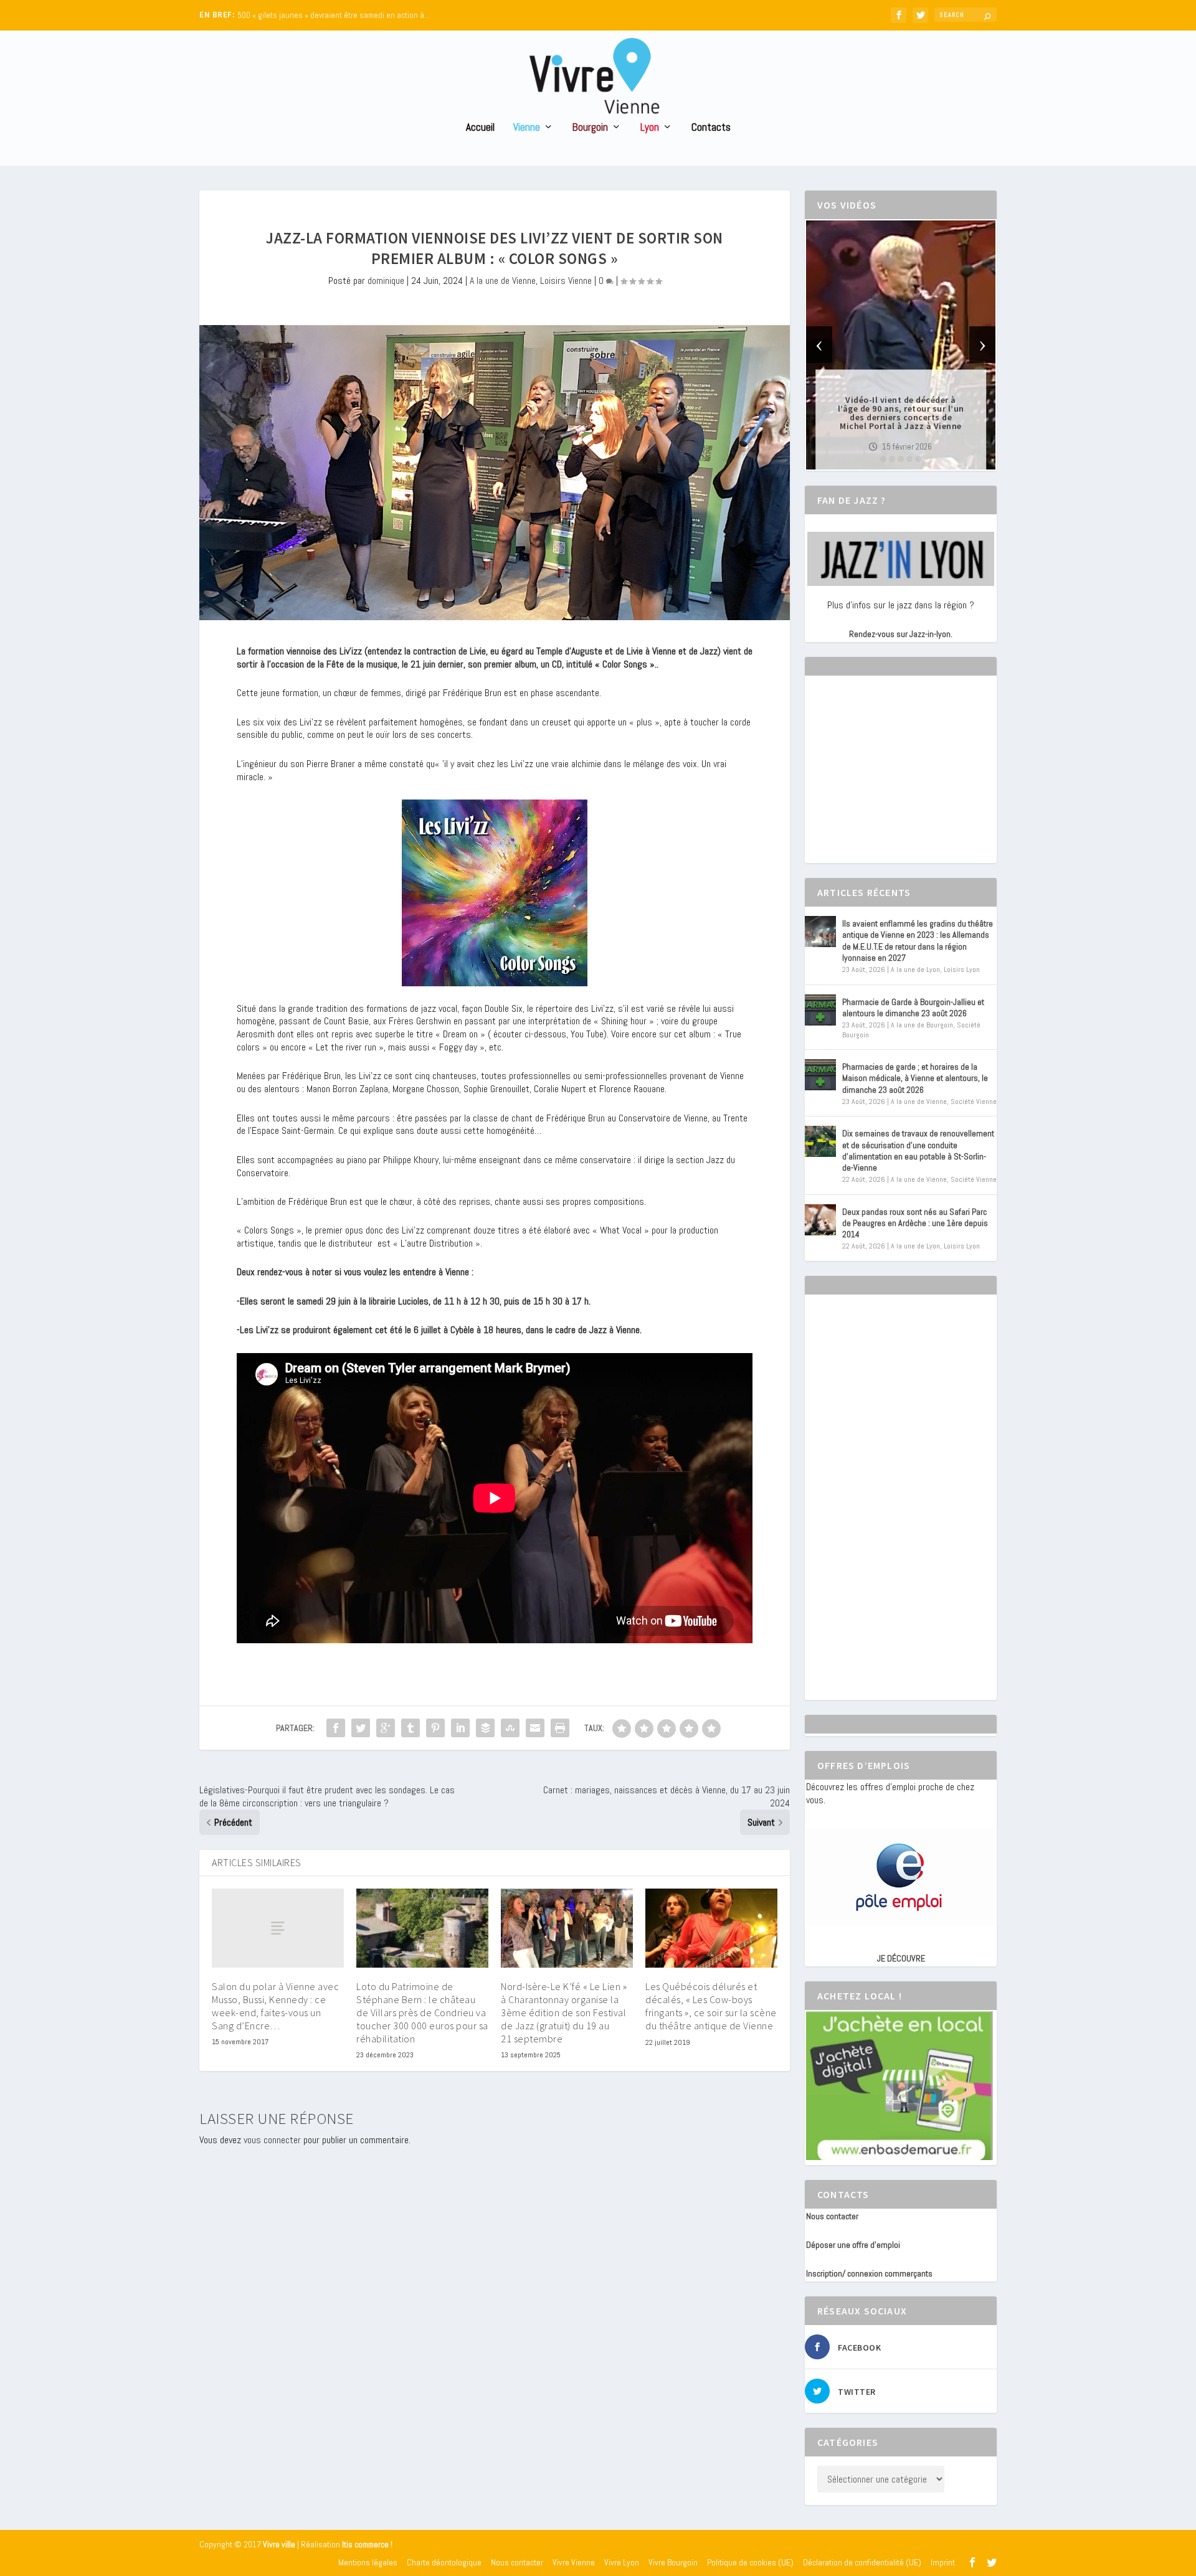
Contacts (711, 128)
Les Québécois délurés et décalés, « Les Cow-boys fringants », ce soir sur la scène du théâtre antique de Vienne (711, 2006)
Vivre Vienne (574, 2562)
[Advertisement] (899, 780)
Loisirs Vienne (566, 281)
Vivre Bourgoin (673, 2562)
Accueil (480, 128)
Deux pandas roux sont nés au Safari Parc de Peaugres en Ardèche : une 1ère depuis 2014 (915, 1223)
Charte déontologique (444, 2562)
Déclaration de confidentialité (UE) (862, 2562)
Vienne (527, 128)
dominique (386, 281)
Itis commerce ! (367, 2545)
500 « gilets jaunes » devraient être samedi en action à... (334, 15)
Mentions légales (368, 2562)
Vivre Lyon (622, 2562)
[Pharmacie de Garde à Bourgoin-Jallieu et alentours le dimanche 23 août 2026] (820, 1010)
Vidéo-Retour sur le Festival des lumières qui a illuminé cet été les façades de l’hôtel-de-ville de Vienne (901, 413)
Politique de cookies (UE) (750, 2562)
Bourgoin (590, 128)
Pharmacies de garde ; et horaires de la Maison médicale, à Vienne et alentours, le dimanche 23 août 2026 (915, 1078)
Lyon (650, 128)
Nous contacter (832, 2216)
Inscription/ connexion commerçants (869, 2273)
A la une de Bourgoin (922, 1025)
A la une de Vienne (503, 281)
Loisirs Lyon (962, 970)
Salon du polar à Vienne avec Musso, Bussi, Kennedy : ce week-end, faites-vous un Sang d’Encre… (275, 2006)
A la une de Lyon (915, 970)
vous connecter (272, 2140)
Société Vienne (974, 1102)
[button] (883, 459)
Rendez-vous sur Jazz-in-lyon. (901, 634)
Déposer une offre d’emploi (853, 2245)
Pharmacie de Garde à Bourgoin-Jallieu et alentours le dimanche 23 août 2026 (913, 1007)
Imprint (943, 2562)
